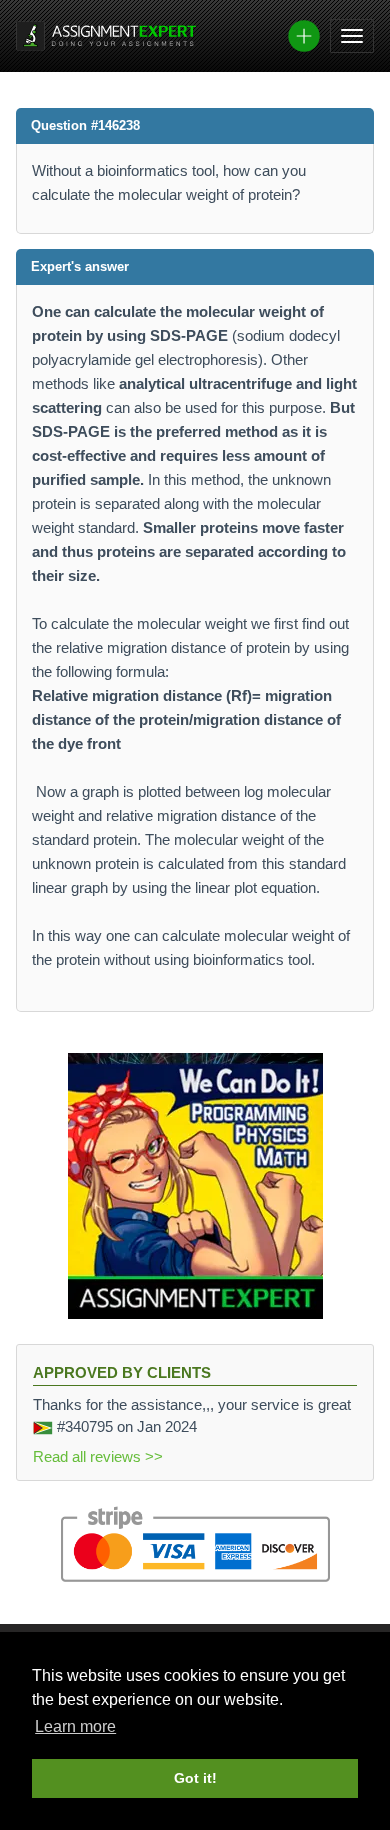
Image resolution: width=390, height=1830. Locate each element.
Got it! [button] (195, 1778)
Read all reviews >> (98, 1456)
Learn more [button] (75, 1726)
